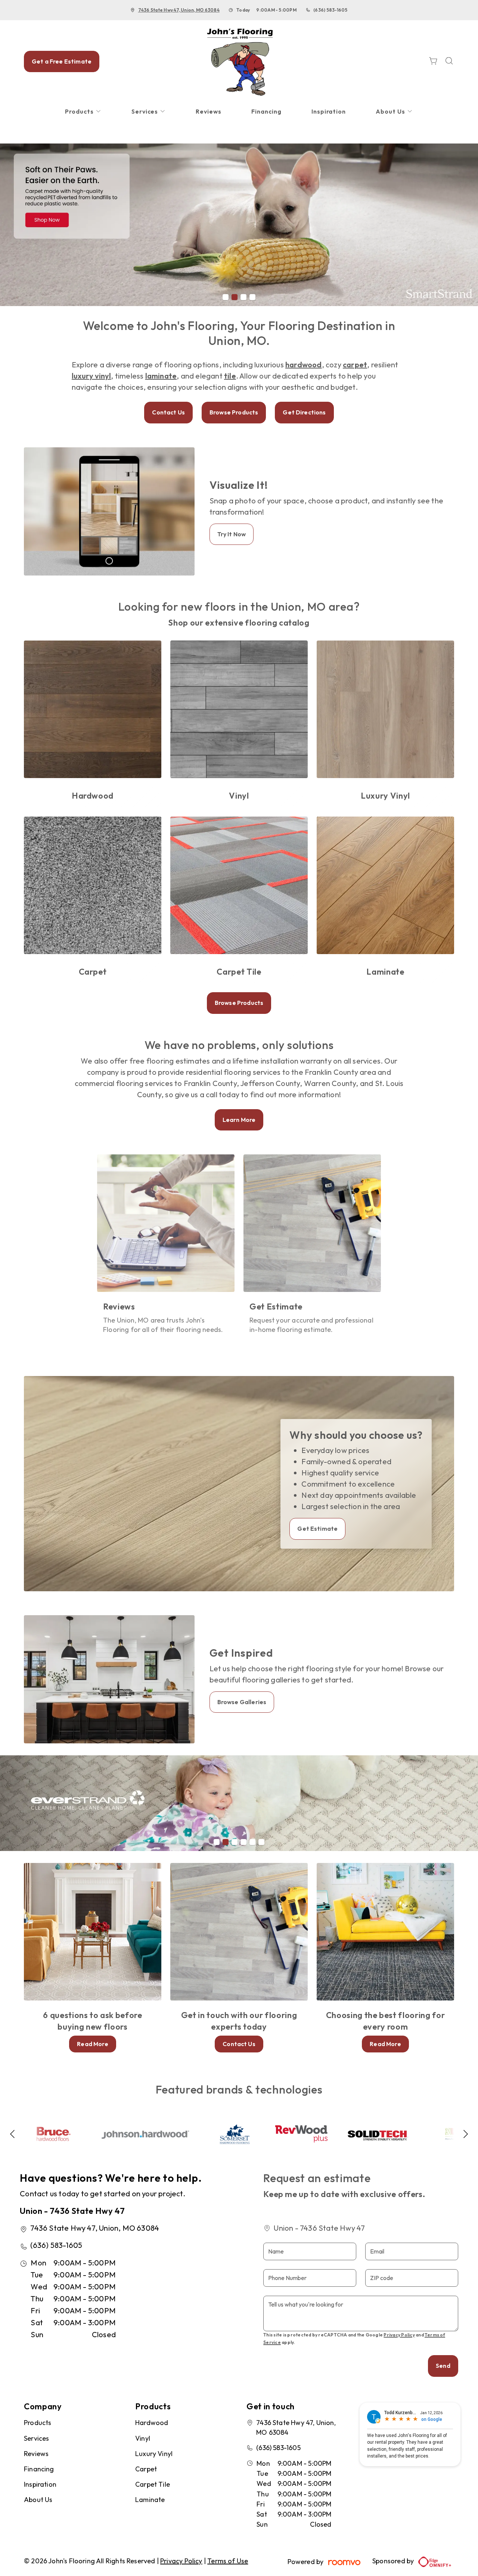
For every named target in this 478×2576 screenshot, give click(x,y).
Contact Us (168, 412)
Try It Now (232, 534)
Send (443, 2366)
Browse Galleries (242, 1702)
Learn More (239, 1120)
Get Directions (304, 412)
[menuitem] (83, 112)
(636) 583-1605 (330, 10)
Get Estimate (317, 1528)
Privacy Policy (399, 2335)
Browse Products (234, 412)
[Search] (449, 61)
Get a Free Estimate (62, 61)
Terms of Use (228, 2561)
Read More (92, 2044)
